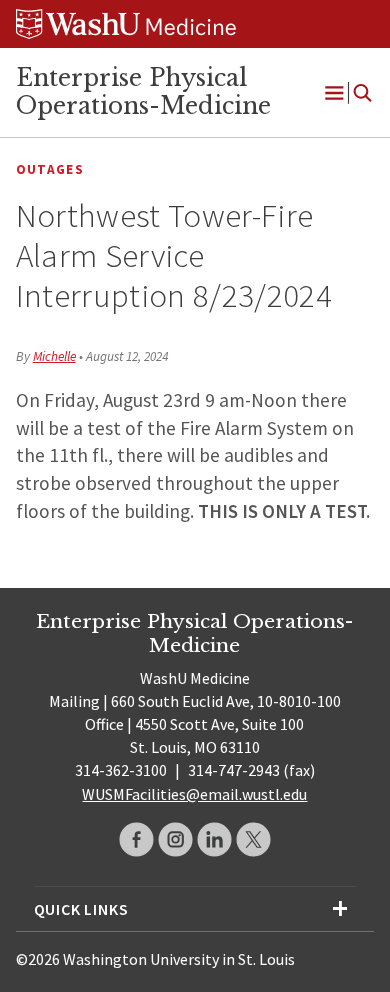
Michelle (54, 356)
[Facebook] (136, 839)
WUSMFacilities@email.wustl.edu (194, 794)
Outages (50, 169)
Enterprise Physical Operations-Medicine (143, 92)
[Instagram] (175, 839)
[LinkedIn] (214, 839)
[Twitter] (253, 839)
